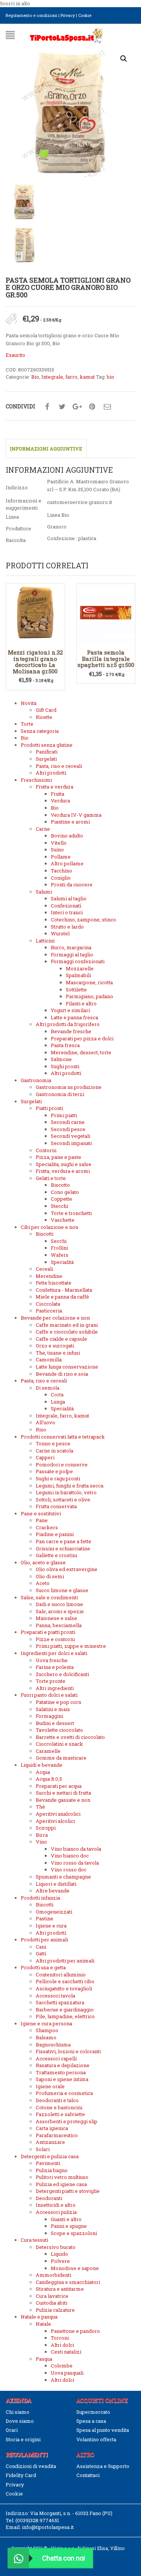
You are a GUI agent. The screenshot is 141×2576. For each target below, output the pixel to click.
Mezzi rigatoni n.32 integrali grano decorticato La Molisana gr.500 (35, 662)
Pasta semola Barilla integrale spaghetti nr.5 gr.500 (106, 658)
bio (111, 377)
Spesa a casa (91, 2421)
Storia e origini (23, 2439)
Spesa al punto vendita (103, 2430)
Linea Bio (58, 515)
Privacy (68, 15)
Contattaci (88, 2475)
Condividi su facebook (47, 407)
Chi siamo (17, 2412)
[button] (124, 59)
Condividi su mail (107, 407)
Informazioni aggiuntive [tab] (46, 449)
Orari (12, 2430)
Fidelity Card (21, 2475)
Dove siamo (20, 2421)
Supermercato (93, 2412)
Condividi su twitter (62, 407)
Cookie (85, 15)
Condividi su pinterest (92, 407)
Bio (35, 377)
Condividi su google (77, 407)
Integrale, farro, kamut (68, 377)
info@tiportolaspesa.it (48, 2527)
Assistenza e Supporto (103, 2466)
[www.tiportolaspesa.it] (67, 35)
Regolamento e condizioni (31, 15)
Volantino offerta (96, 2439)
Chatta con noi (64, 2558)
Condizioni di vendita (31, 2466)
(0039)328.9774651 (37, 2520)
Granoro (57, 527)
